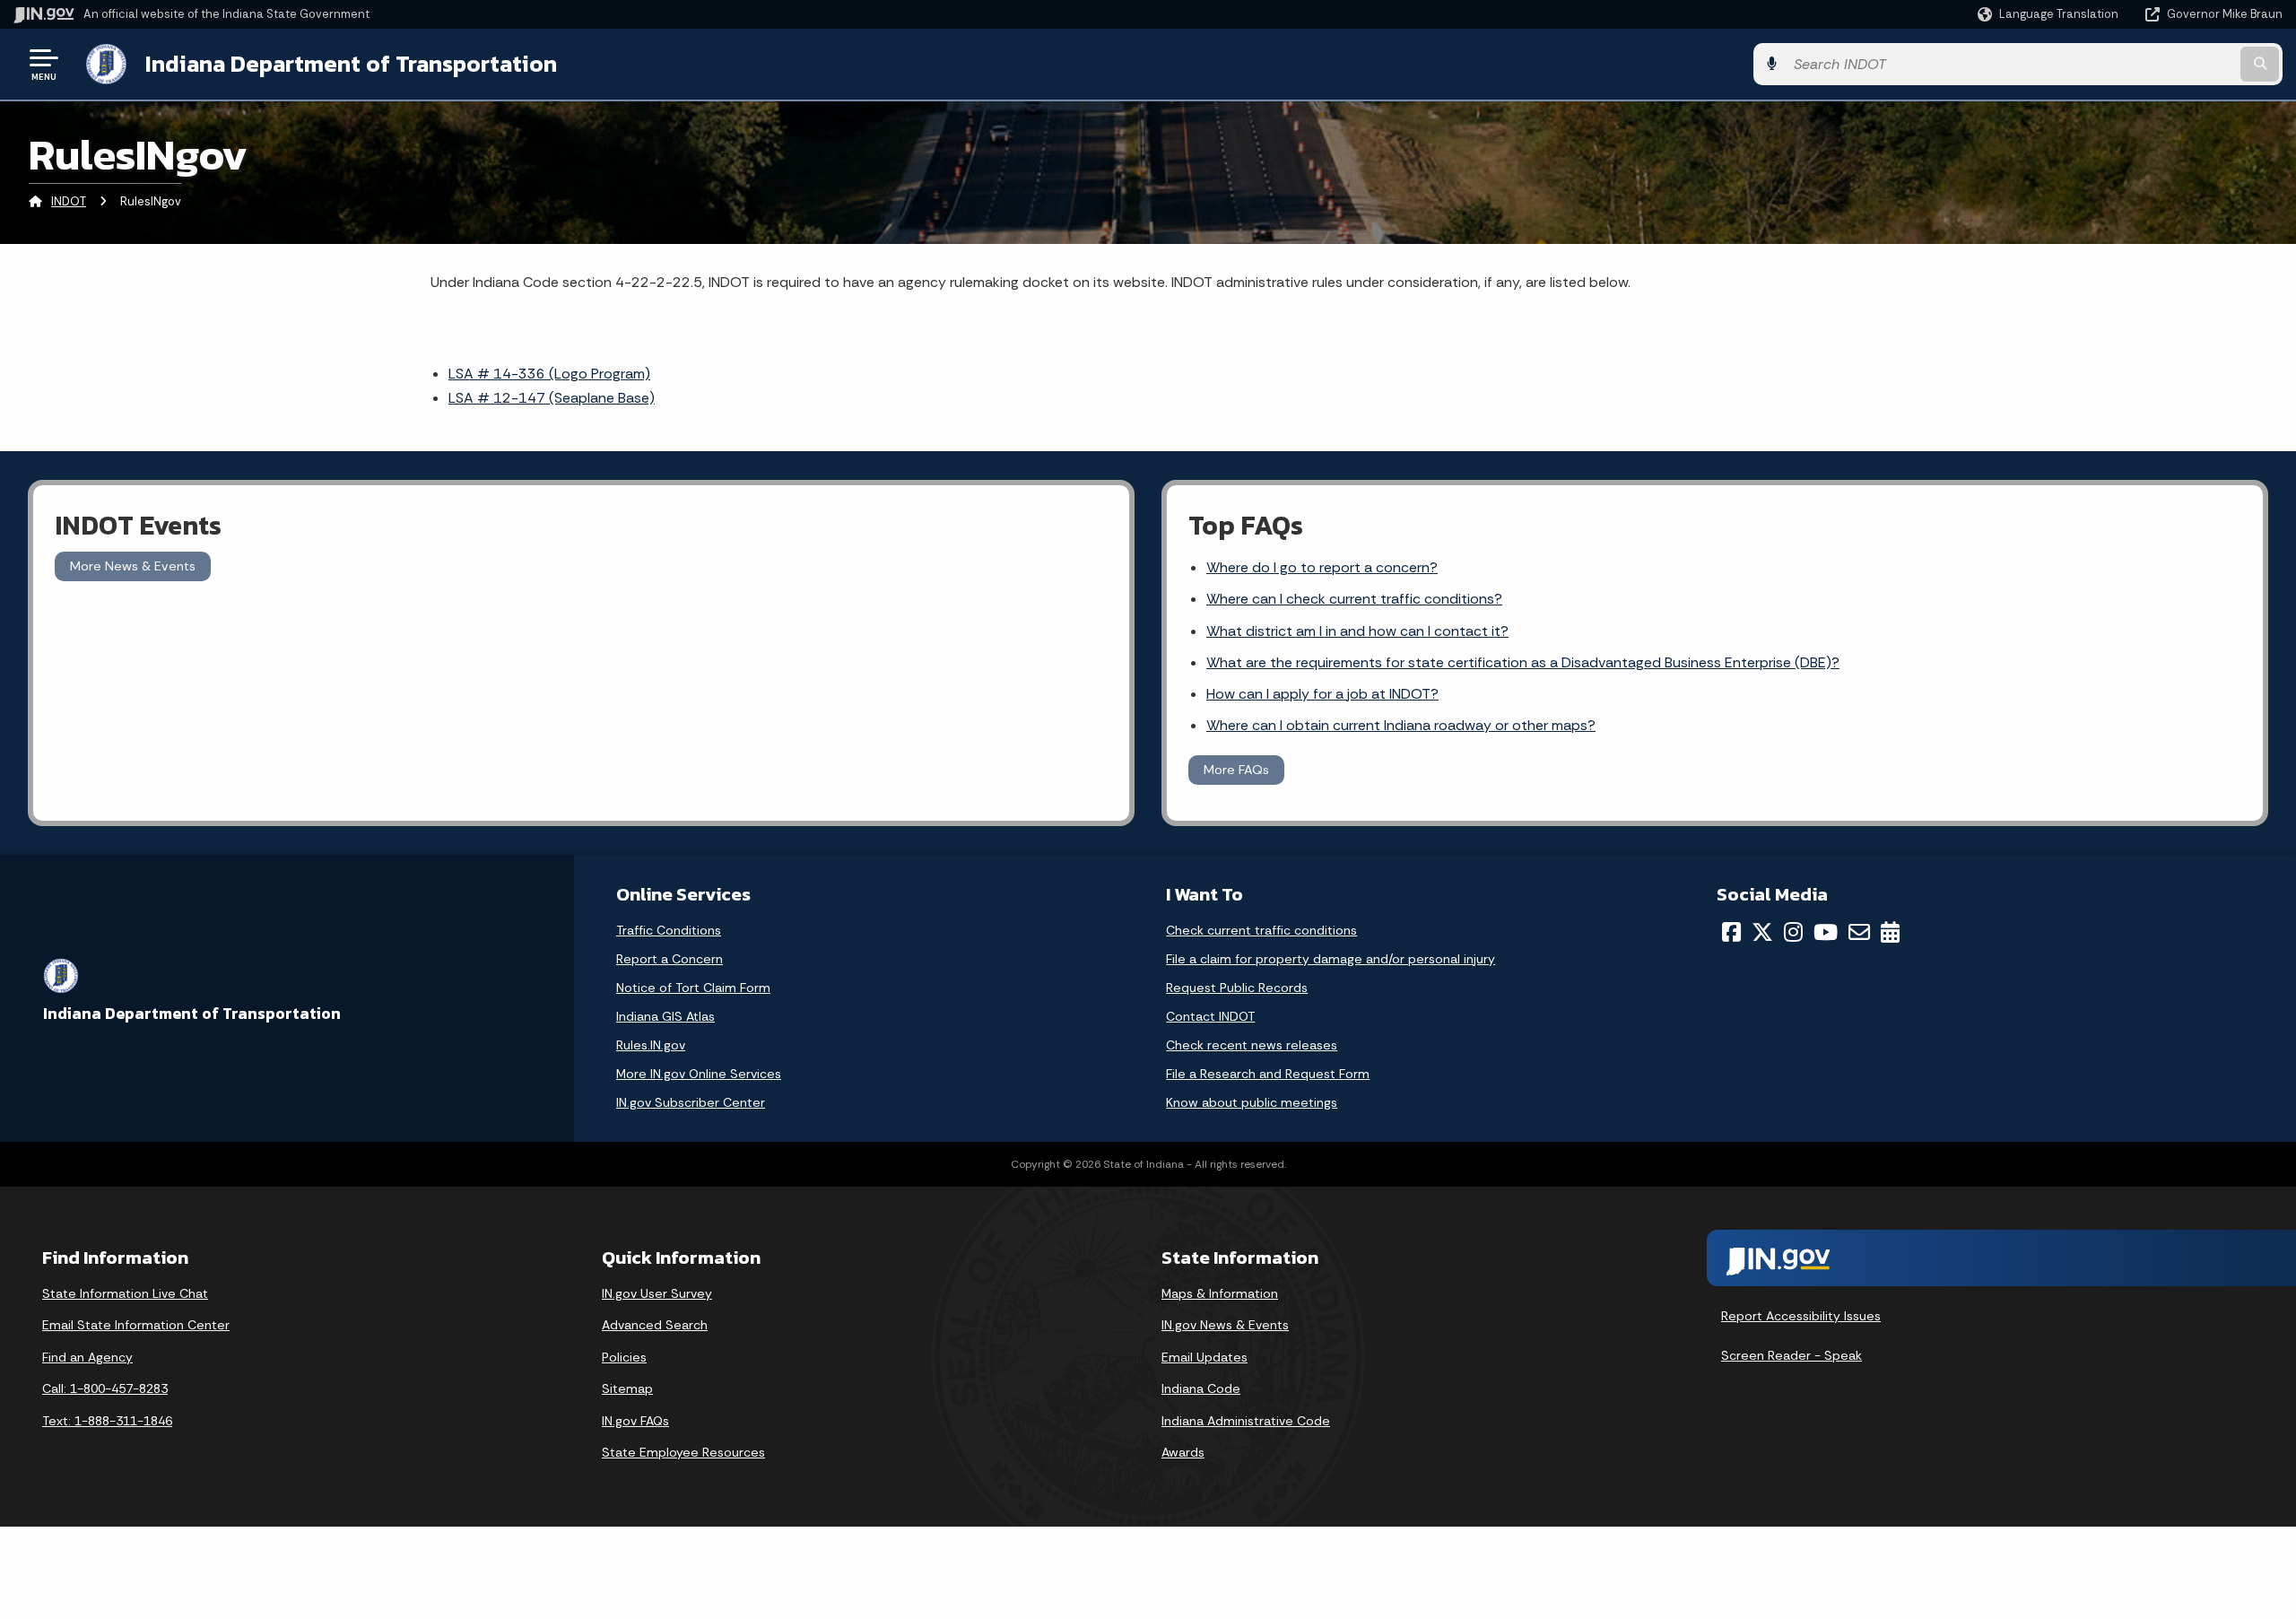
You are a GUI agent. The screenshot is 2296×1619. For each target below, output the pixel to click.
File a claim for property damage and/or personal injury (1331, 959)
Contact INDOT (1210, 1016)
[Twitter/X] (1762, 932)
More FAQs (1236, 770)
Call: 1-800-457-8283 (105, 1388)
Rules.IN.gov (651, 1045)
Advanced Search (655, 1325)
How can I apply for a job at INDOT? (1322, 694)
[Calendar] (1890, 932)
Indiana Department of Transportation (351, 64)
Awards (1183, 1452)
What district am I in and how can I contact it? (1357, 631)
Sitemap (627, 1388)
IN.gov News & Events (1225, 1325)
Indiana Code (1201, 1388)
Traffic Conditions (669, 930)
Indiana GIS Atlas (665, 1016)
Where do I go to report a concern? (1322, 567)
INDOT (69, 201)
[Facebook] (1731, 932)
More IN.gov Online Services (699, 1074)
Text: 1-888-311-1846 (107, 1421)
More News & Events (133, 566)
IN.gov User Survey (657, 1293)
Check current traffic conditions (1261, 930)
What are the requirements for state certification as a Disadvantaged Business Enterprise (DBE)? (1523, 662)
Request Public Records (1237, 988)
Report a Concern (670, 959)
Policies (624, 1357)
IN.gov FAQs (635, 1421)
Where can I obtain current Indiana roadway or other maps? (1401, 725)
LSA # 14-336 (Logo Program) (549, 374)
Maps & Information (1220, 1293)
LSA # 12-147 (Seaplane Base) (552, 398)
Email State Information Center (136, 1325)
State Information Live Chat (125, 1293)
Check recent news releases (1252, 1045)
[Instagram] (1793, 932)
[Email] (1859, 932)
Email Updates (1205, 1357)
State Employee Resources (683, 1452)
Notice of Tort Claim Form (693, 988)
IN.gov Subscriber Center (691, 1102)
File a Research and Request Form (1268, 1074)
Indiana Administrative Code (1246, 1421)
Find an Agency (87, 1357)
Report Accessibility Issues (1801, 1316)
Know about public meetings (1252, 1102)
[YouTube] (1826, 932)
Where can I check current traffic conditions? (1354, 599)
